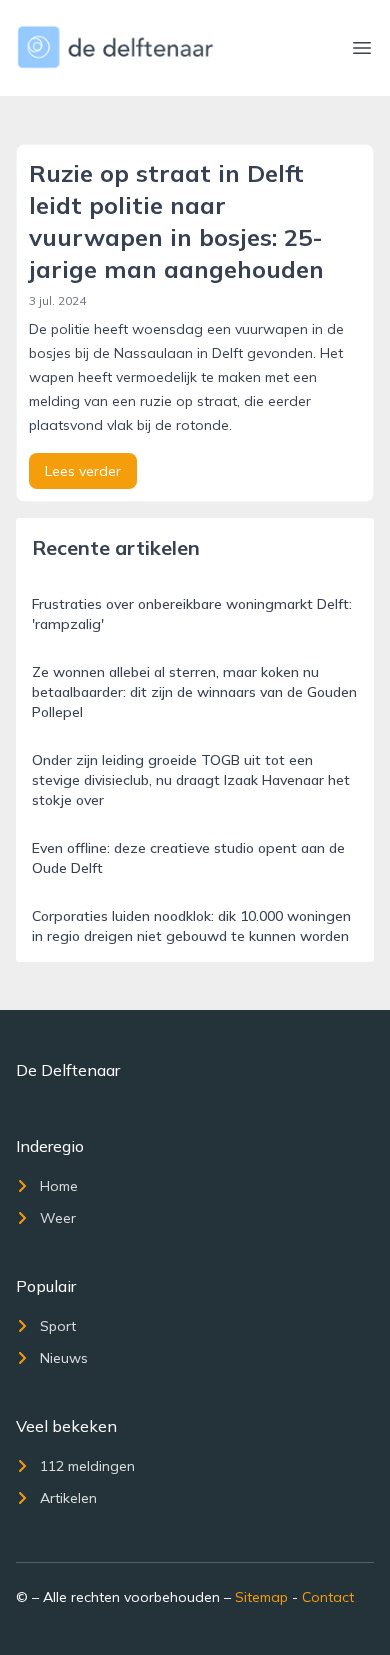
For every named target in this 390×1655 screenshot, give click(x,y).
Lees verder (83, 471)
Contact (328, 1597)
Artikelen (68, 1498)
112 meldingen (87, 1466)
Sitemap (261, 1597)
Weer (58, 1218)
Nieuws (64, 1358)
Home (59, 1186)
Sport (58, 1326)
